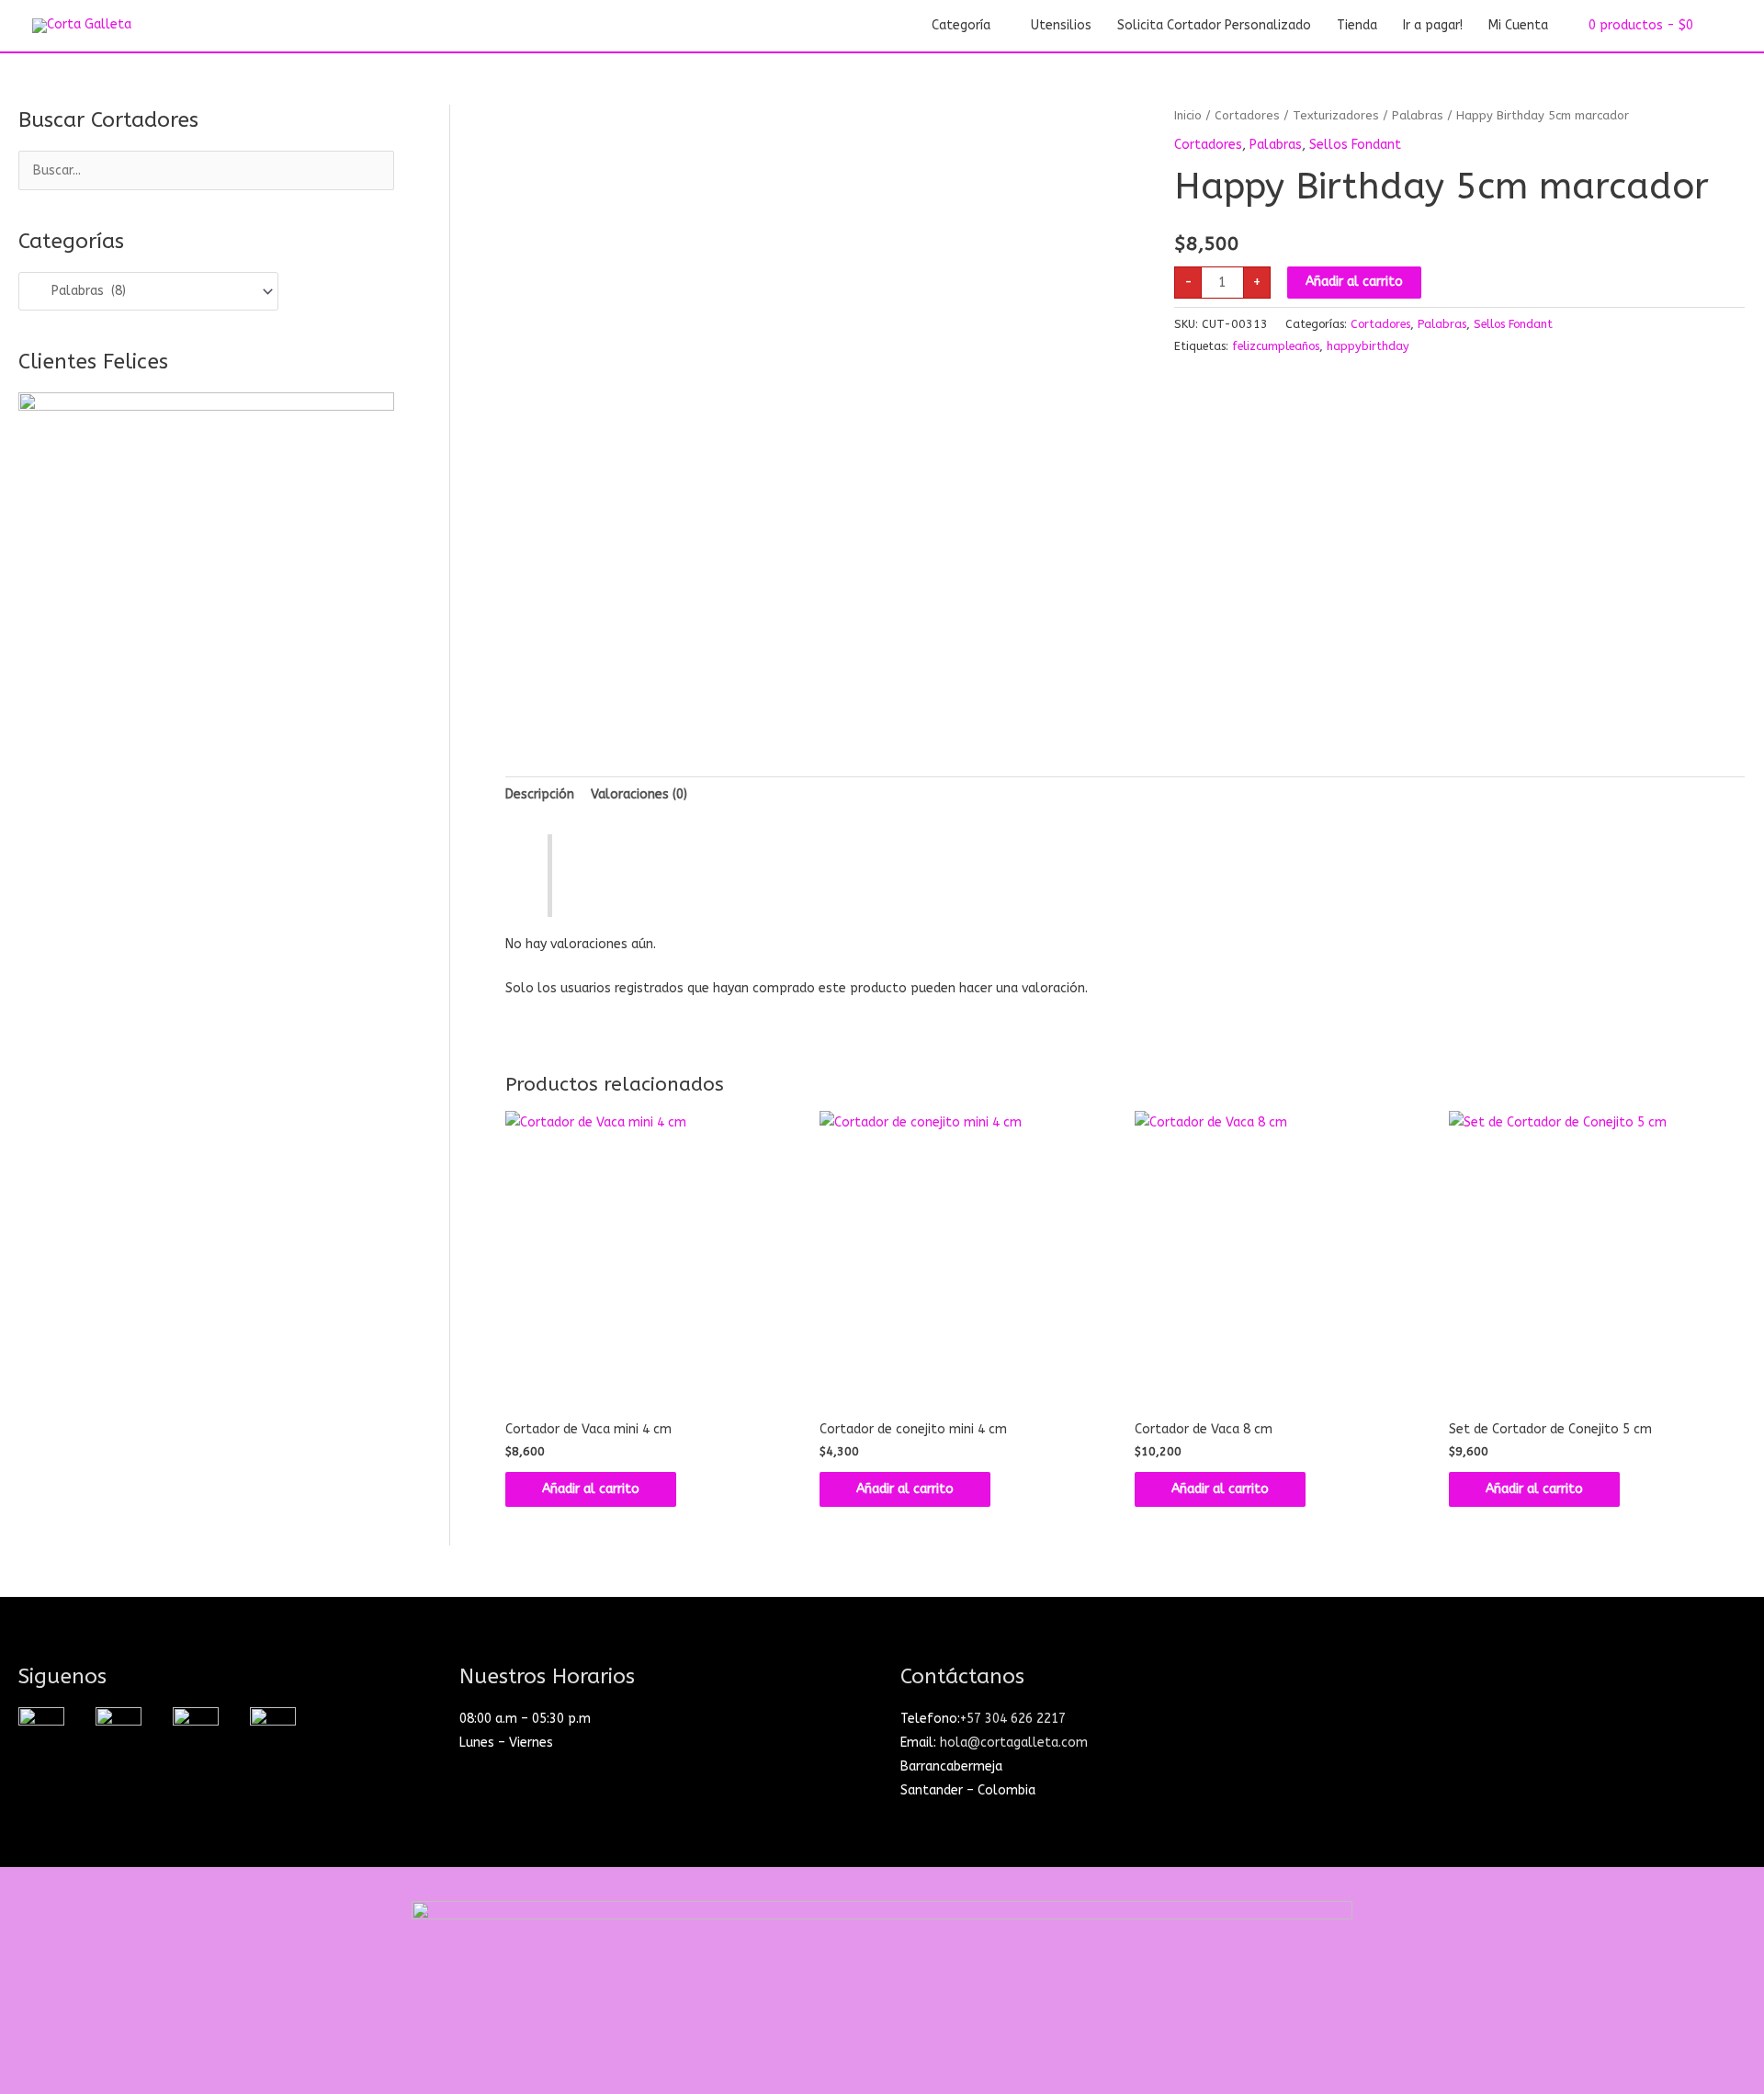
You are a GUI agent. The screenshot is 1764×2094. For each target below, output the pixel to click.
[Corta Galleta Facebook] (119, 1729)
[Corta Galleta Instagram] (41, 1729)
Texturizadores (1336, 115)
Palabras (1418, 115)
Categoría (961, 25)
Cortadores (1247, 115)
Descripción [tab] (540, 794)
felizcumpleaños (1276, 346)
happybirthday (1368, 346)
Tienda (1357, 25)
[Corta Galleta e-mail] (196, 1729)
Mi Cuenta (1518, 25)
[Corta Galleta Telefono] (273, 1729)
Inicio (1188, 115)
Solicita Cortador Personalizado (1214, 25)
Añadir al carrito (1354, 282)
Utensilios (1061, 25)
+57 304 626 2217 (1013, 1719)
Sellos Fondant (1355, 145)
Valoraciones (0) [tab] (639, 794)
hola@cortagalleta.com (1014, 1743)
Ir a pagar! (1433, 25)
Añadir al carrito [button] (591, 1489)
